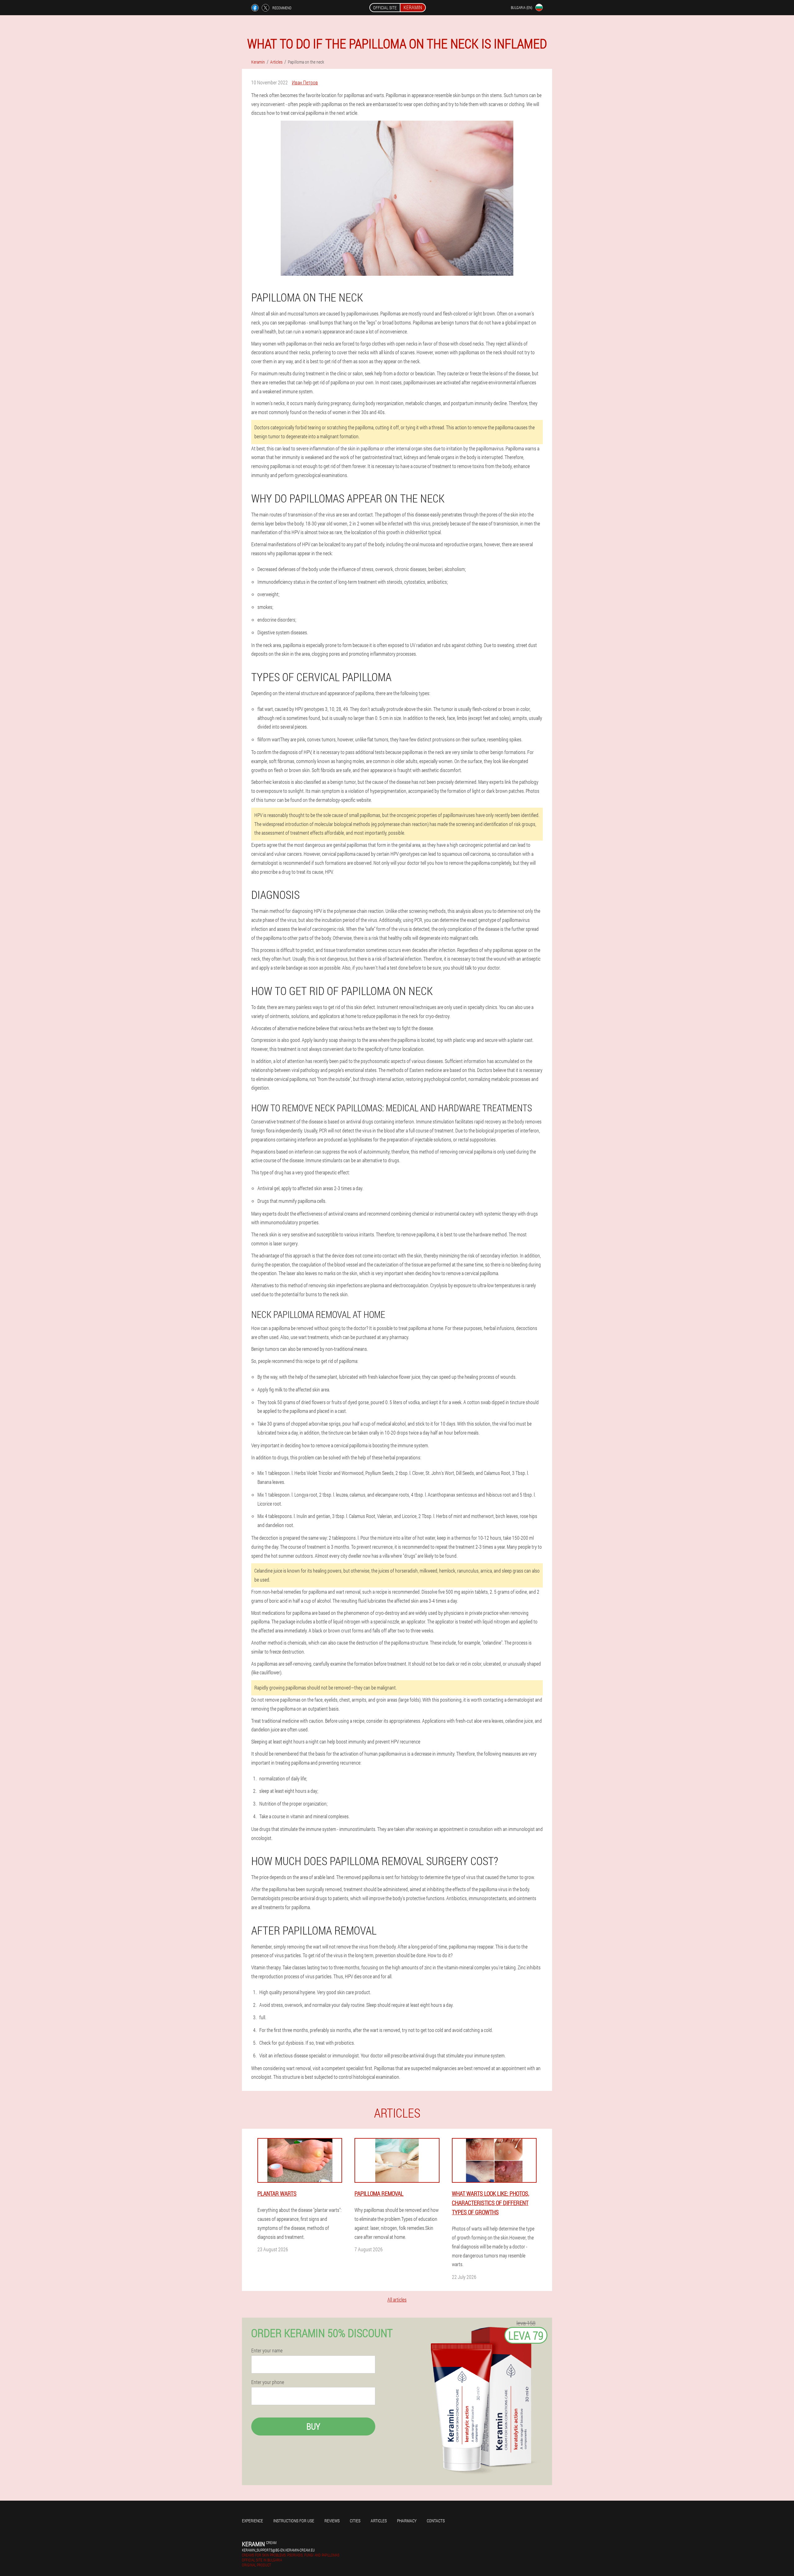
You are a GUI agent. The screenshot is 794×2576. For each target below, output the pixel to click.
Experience (252, 2521)
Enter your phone (268, 2382)
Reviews (332, 2521)
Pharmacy (407, 2521)
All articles (397, 2299)
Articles (379, 2521)
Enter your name (267, 2351)
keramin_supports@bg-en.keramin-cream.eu (278, 2550)
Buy (313, 2426)
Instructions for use (294, 2521)
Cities (355, 2521)
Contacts (436, 2521)
